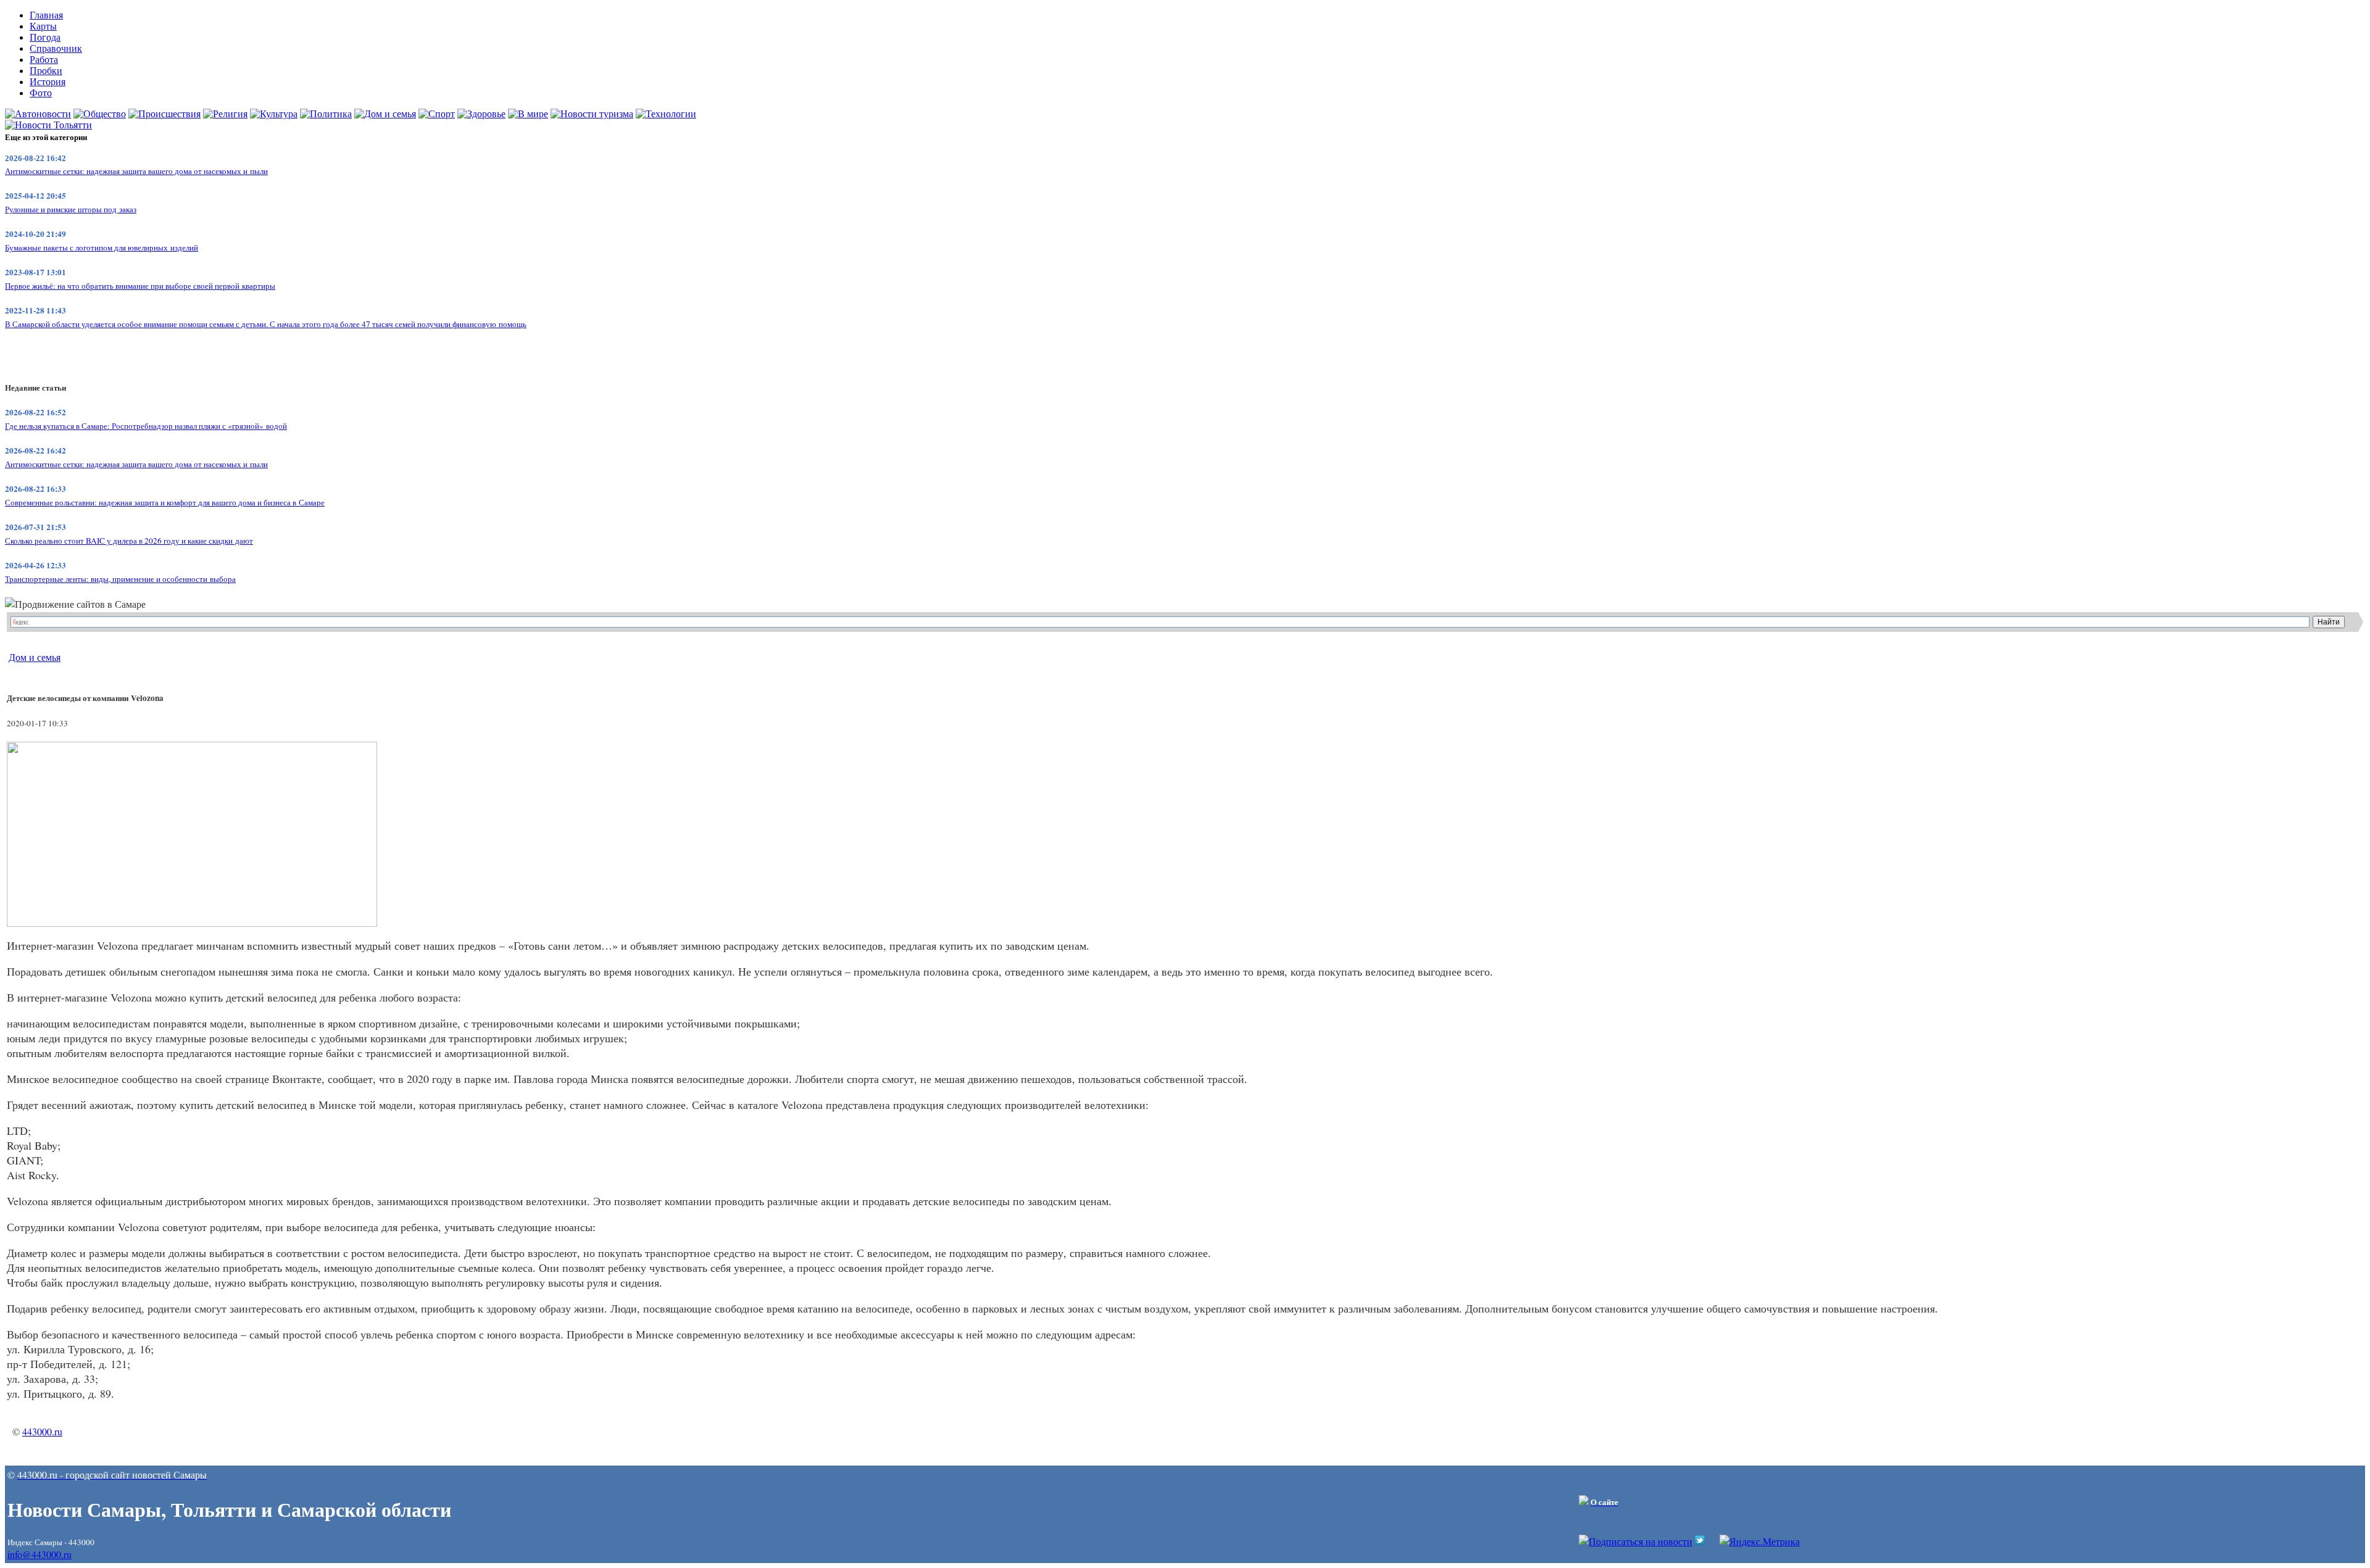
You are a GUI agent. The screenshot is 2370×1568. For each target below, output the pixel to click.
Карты (43, 26)
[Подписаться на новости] (1636, 1541)
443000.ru (42, 1431)
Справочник (56, 48)
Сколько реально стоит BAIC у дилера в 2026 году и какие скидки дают (129, 541)
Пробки (46, 71)
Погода (45, 37)
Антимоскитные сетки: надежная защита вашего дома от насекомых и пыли (136, 171)
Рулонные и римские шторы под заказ (71, 209)
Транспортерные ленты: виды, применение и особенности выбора (120, 579)
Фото (41, 93)
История (48, 82)
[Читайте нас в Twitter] (1700, 1541)
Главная (46, 15)
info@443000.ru (39, 1554)
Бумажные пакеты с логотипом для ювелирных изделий (102, 247)
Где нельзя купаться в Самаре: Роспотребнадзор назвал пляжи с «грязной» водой (146, 426)
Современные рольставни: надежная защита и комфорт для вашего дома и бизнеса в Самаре (165, 502)
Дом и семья (35, 657)
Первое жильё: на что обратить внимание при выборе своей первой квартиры (140, 286)
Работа (44, 60)
